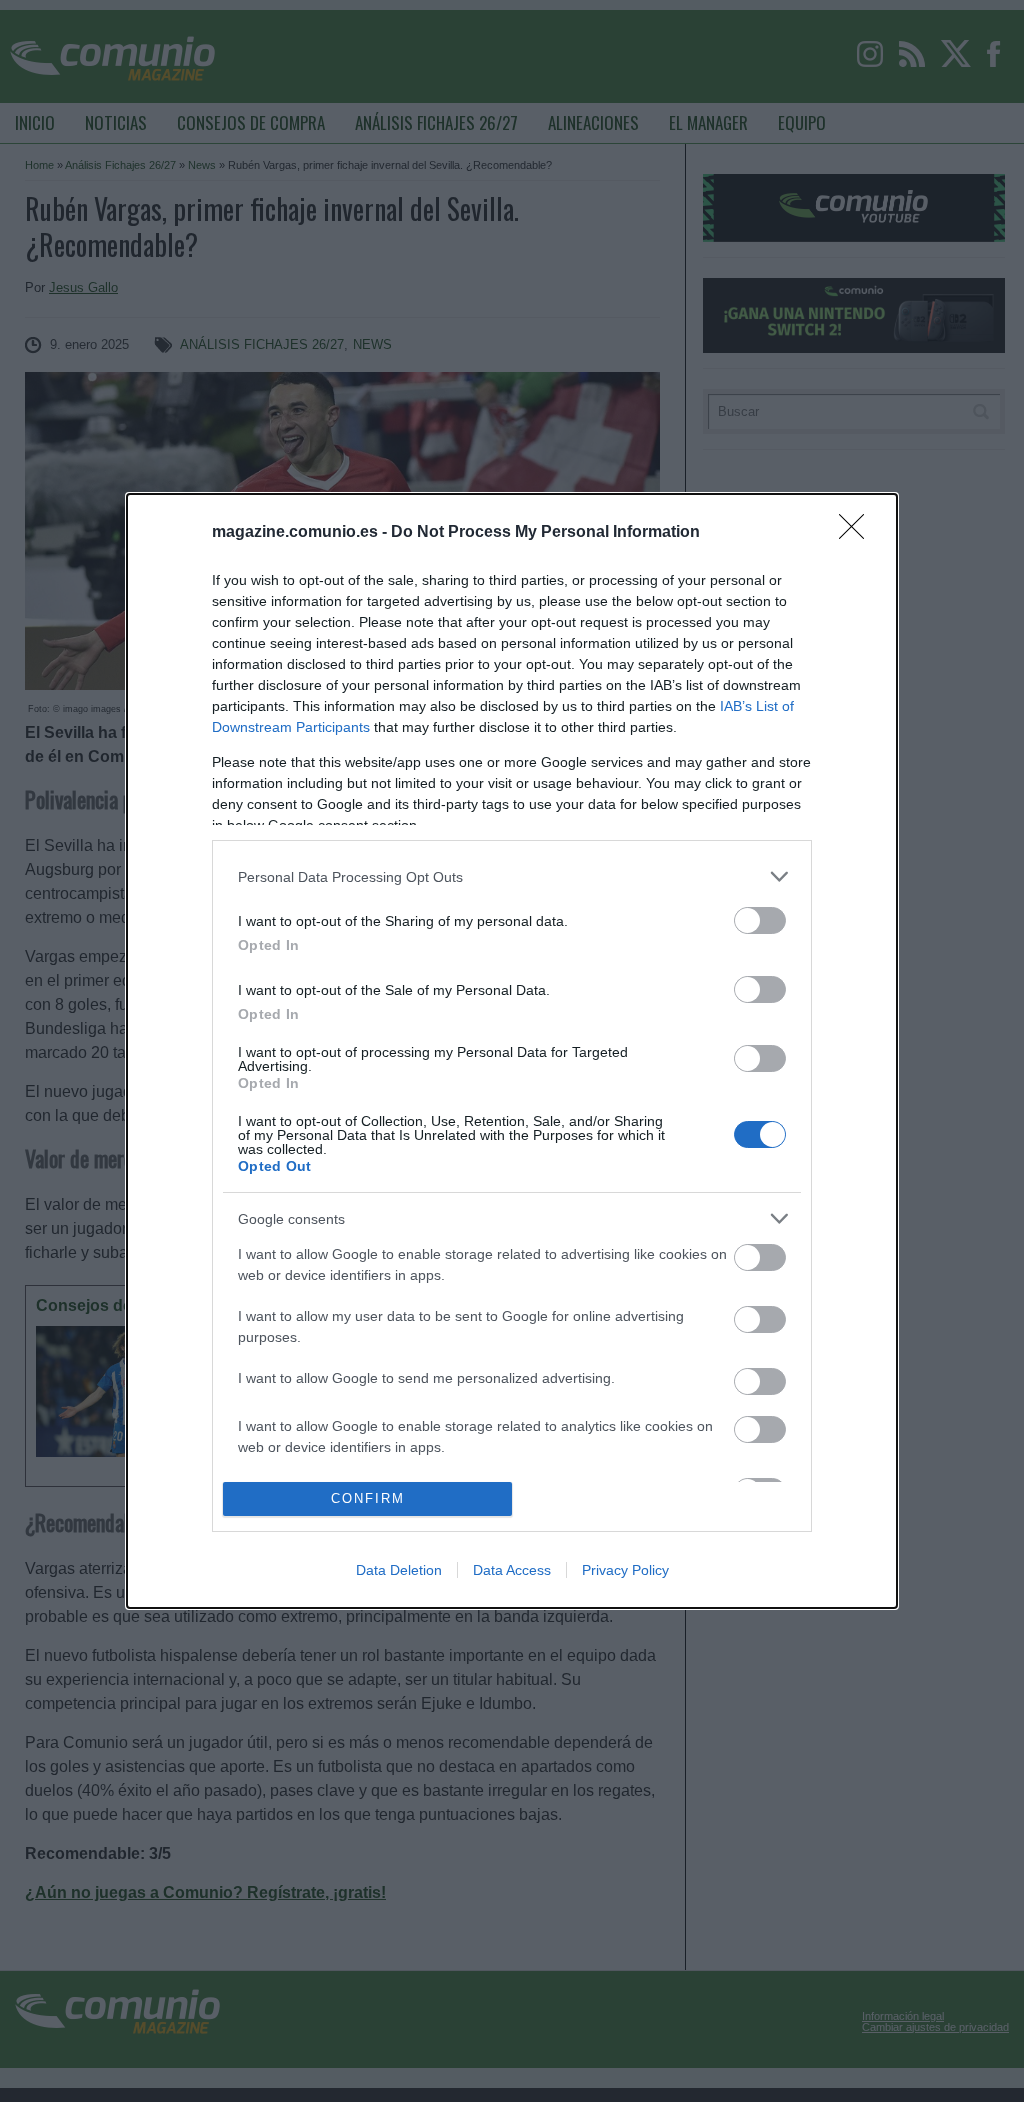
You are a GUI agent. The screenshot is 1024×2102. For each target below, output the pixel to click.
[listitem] (512, 876)
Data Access (512, 1570)
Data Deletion (399, 1570)
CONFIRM (368, 1498)
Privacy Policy (625, 1570)
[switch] (760, 920)
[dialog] (512, 1051)
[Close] (858, 533)
